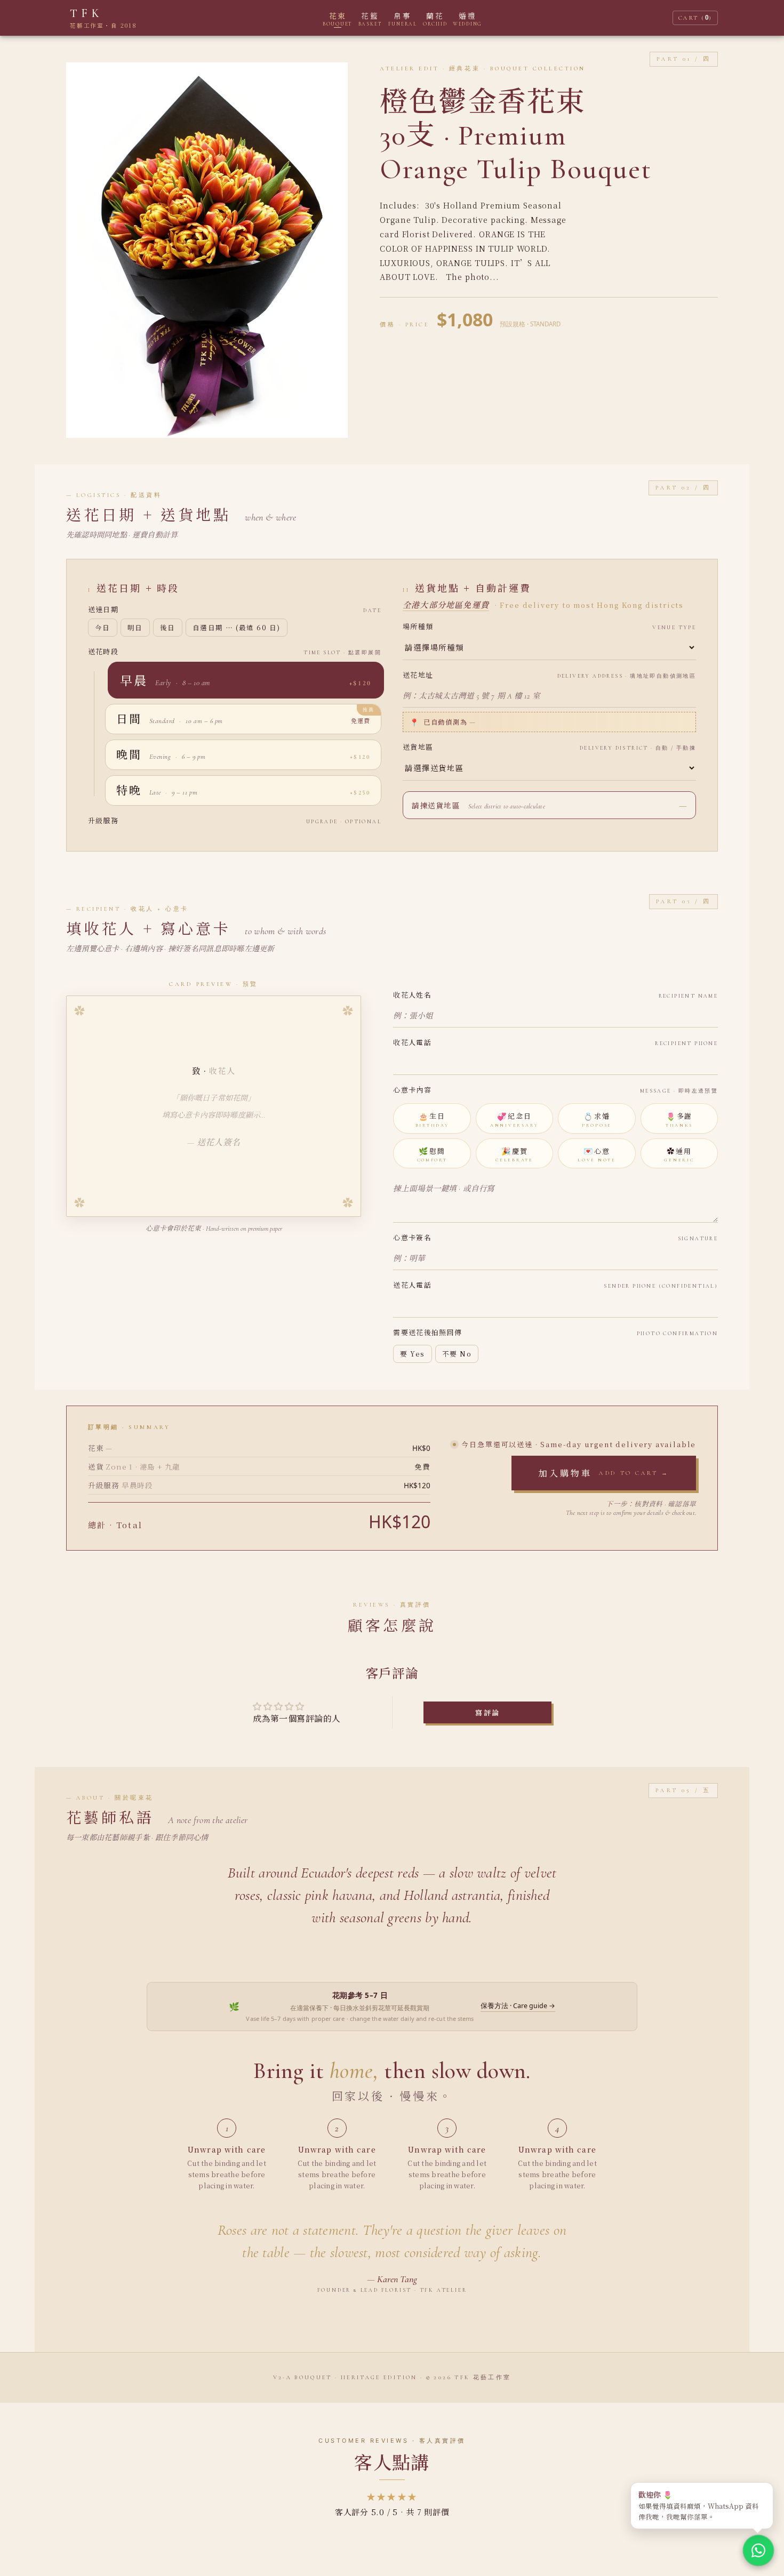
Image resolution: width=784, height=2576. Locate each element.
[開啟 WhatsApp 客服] (758, 2550)
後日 (168, 628)
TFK (103, 18)
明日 (135, 628)
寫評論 (487, 1712)
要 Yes (413, 1354)
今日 (103, 628)
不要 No (457, 1354)
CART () (695, 18)
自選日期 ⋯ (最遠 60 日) (237, 628)
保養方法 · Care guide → (518, 2006)
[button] (246, 680)
